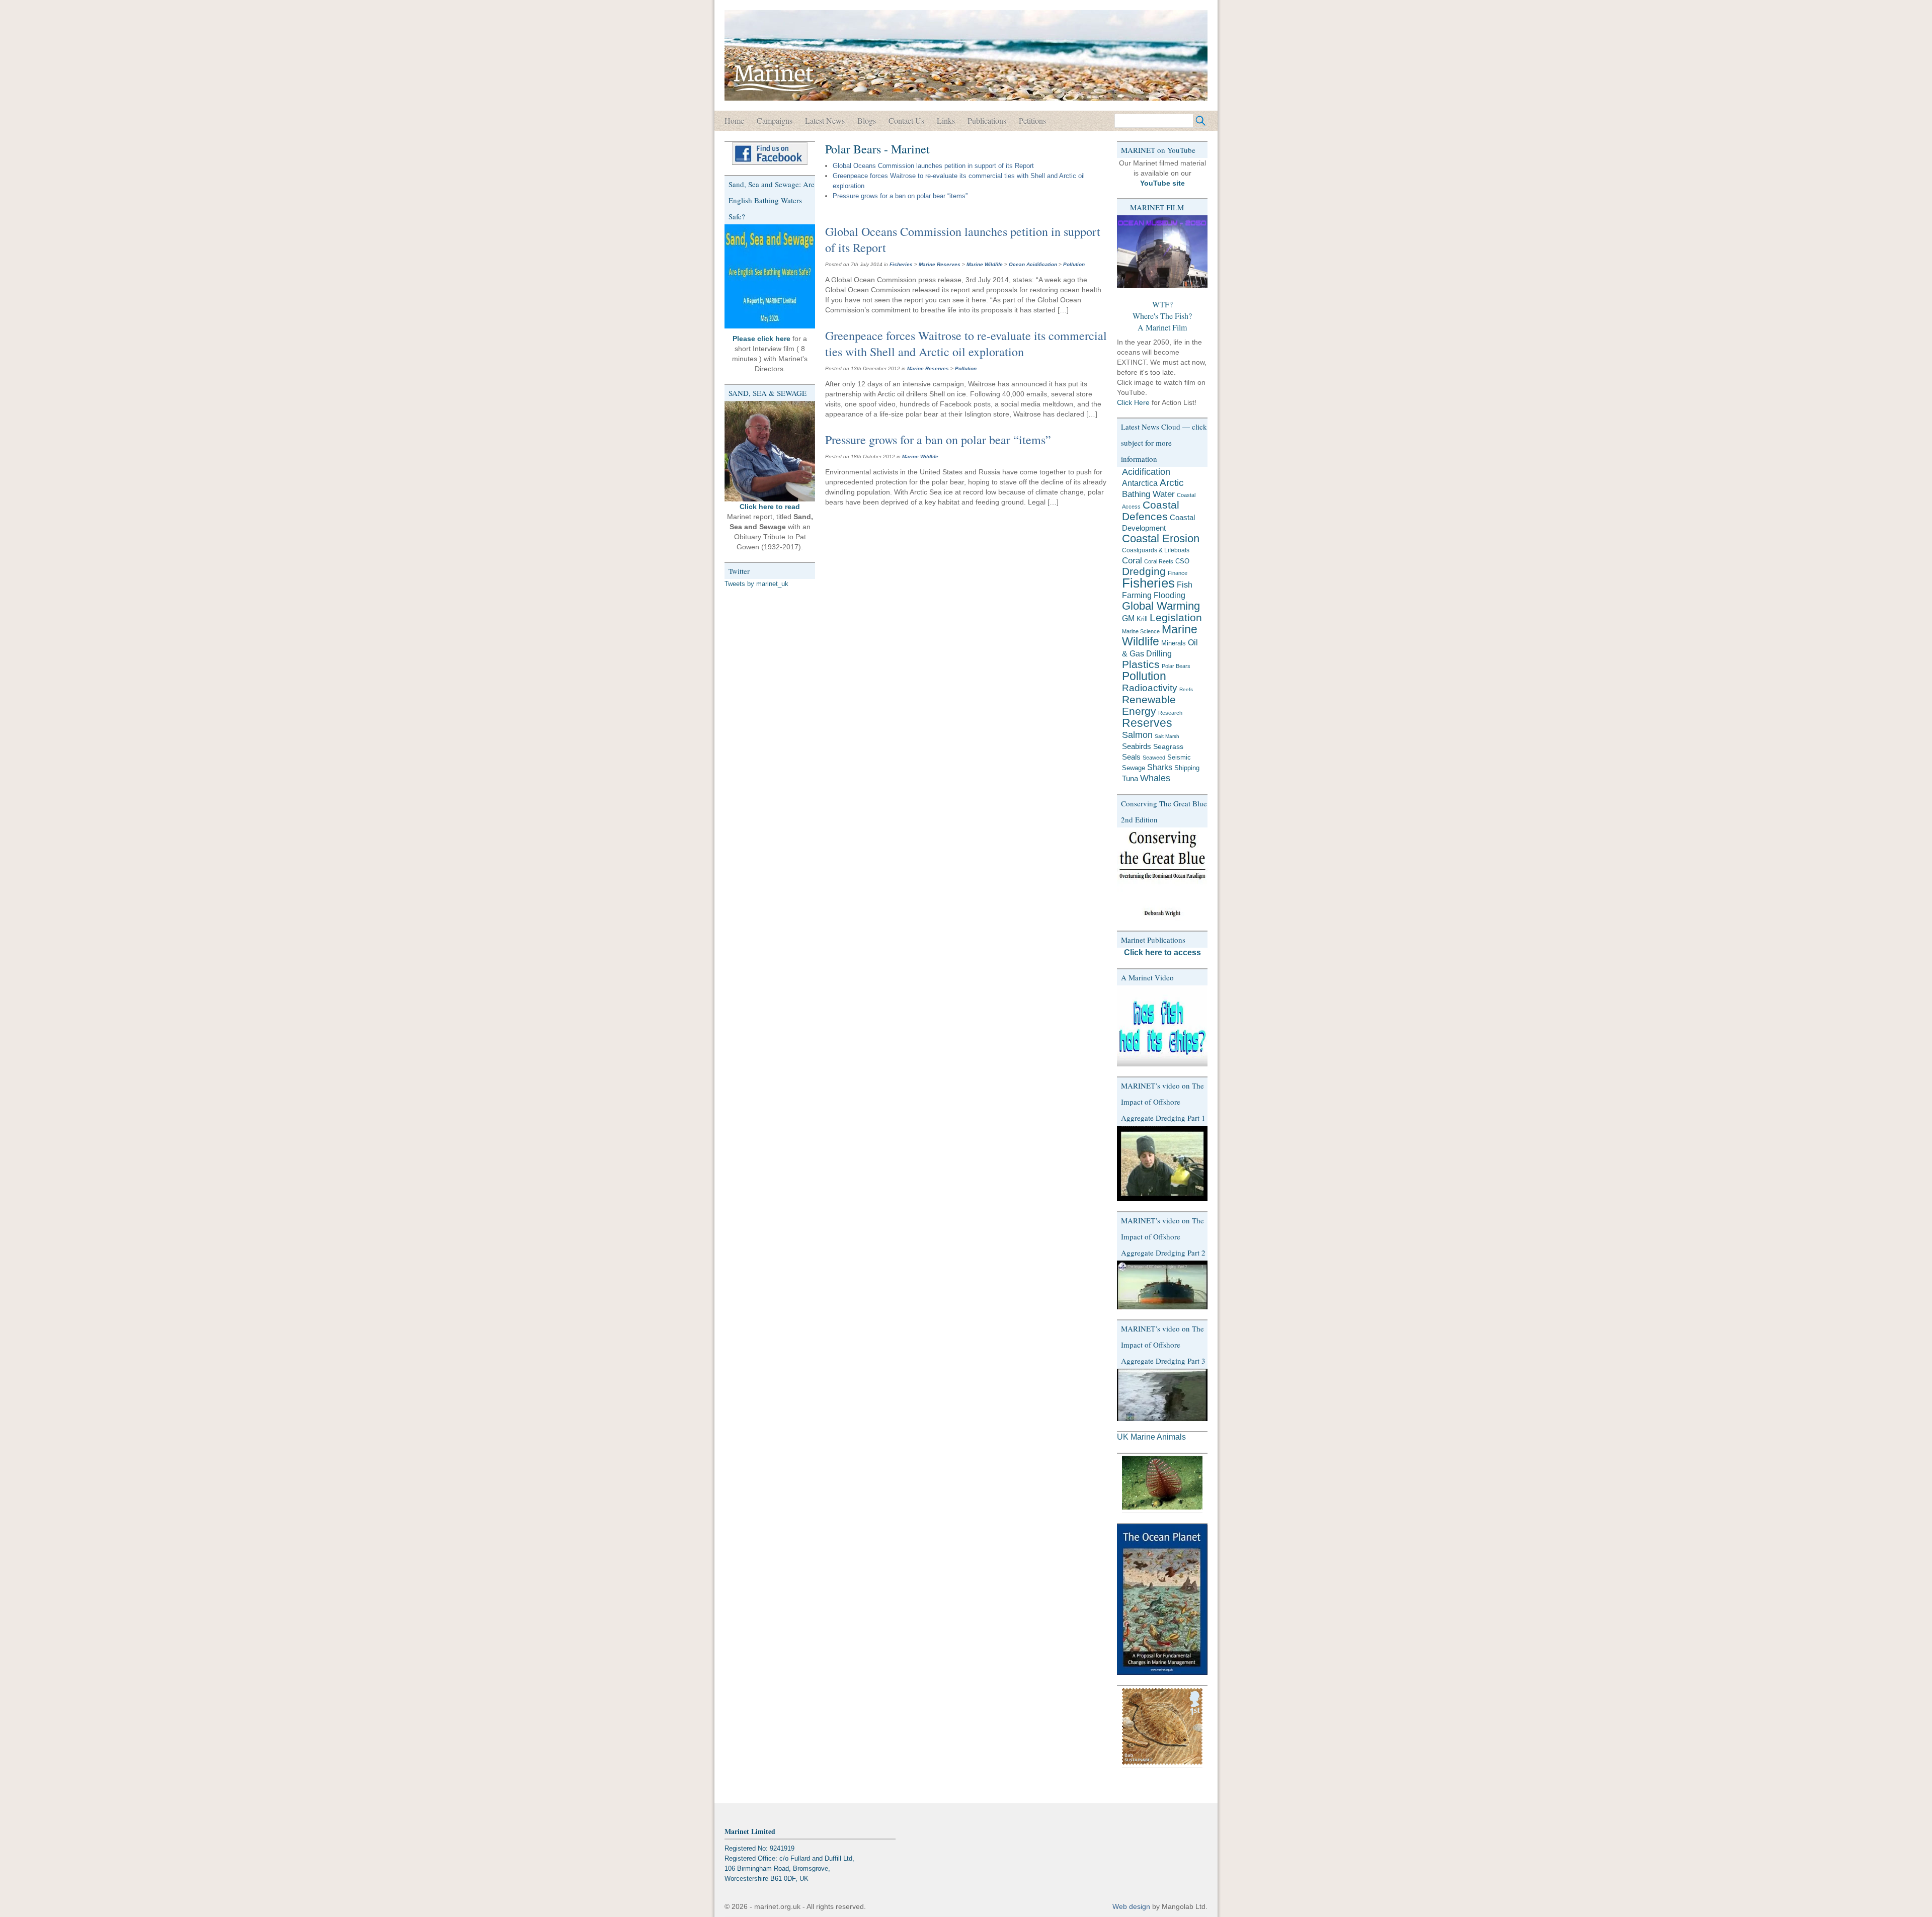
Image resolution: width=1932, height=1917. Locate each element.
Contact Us (906, 120)
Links (946, 120)
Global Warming (1161, 606)
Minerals (1174, 643)
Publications (987, 120)
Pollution (1074, 264)
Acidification (1146, 472)
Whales (1155, 778)
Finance (1178, 573)
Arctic (1172, 483)
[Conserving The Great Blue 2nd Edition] (1162, 874)
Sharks (1160, 767)
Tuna (1130, 778)
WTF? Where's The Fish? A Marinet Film (1162, 316)
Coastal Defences (1151, 511)
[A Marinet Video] (1162, 1026)
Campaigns (775, 120)
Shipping (1187, 768)
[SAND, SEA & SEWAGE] (770, 451)
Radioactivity (1150, 688)
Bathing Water (1148, 494)
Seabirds (1137, 746)
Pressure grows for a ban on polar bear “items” (900, 196)
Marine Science (1141, 631)
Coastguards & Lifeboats (1156, 550)
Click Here (1133, 402)
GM (1128, 618)
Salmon (1137, 735)
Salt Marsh (1167, 736)
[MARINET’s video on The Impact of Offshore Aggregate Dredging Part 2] (1162, 1285)
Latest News (825, 120)
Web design (1131, 1906)
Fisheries (901, 264)
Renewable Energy (1149, 705)
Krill (1142, 619)
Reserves (1147, 723)
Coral (1132, 560)
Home (734, 120)
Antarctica (1140, 483)
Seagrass (1168, 746)
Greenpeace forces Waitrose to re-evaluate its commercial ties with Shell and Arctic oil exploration (966, 344)
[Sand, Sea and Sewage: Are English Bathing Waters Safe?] (770, 276)
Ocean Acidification (1033, 264)
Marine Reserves (940, 264)
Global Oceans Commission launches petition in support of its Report (933, 166)
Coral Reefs (1159, 561)
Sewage (1134, 768)
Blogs (867, 120)
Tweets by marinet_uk (756, 584)
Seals (1131, 757)
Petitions (1032, 120)
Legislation (1176, 617)
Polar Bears (1176, 666)
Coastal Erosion (1161, 539)
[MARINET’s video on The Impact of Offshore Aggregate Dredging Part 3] (1162, 1395)
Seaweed (1154, 758)
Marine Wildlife (985, 264)
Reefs (1186, 689)
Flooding (1170, 595)
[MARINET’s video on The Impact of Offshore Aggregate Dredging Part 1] (1162, 1163)
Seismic (1179, 757)
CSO (1182, 561)
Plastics (1141, 664)
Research (1170, 713)
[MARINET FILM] (1162, 252)
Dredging (1144, 571)
